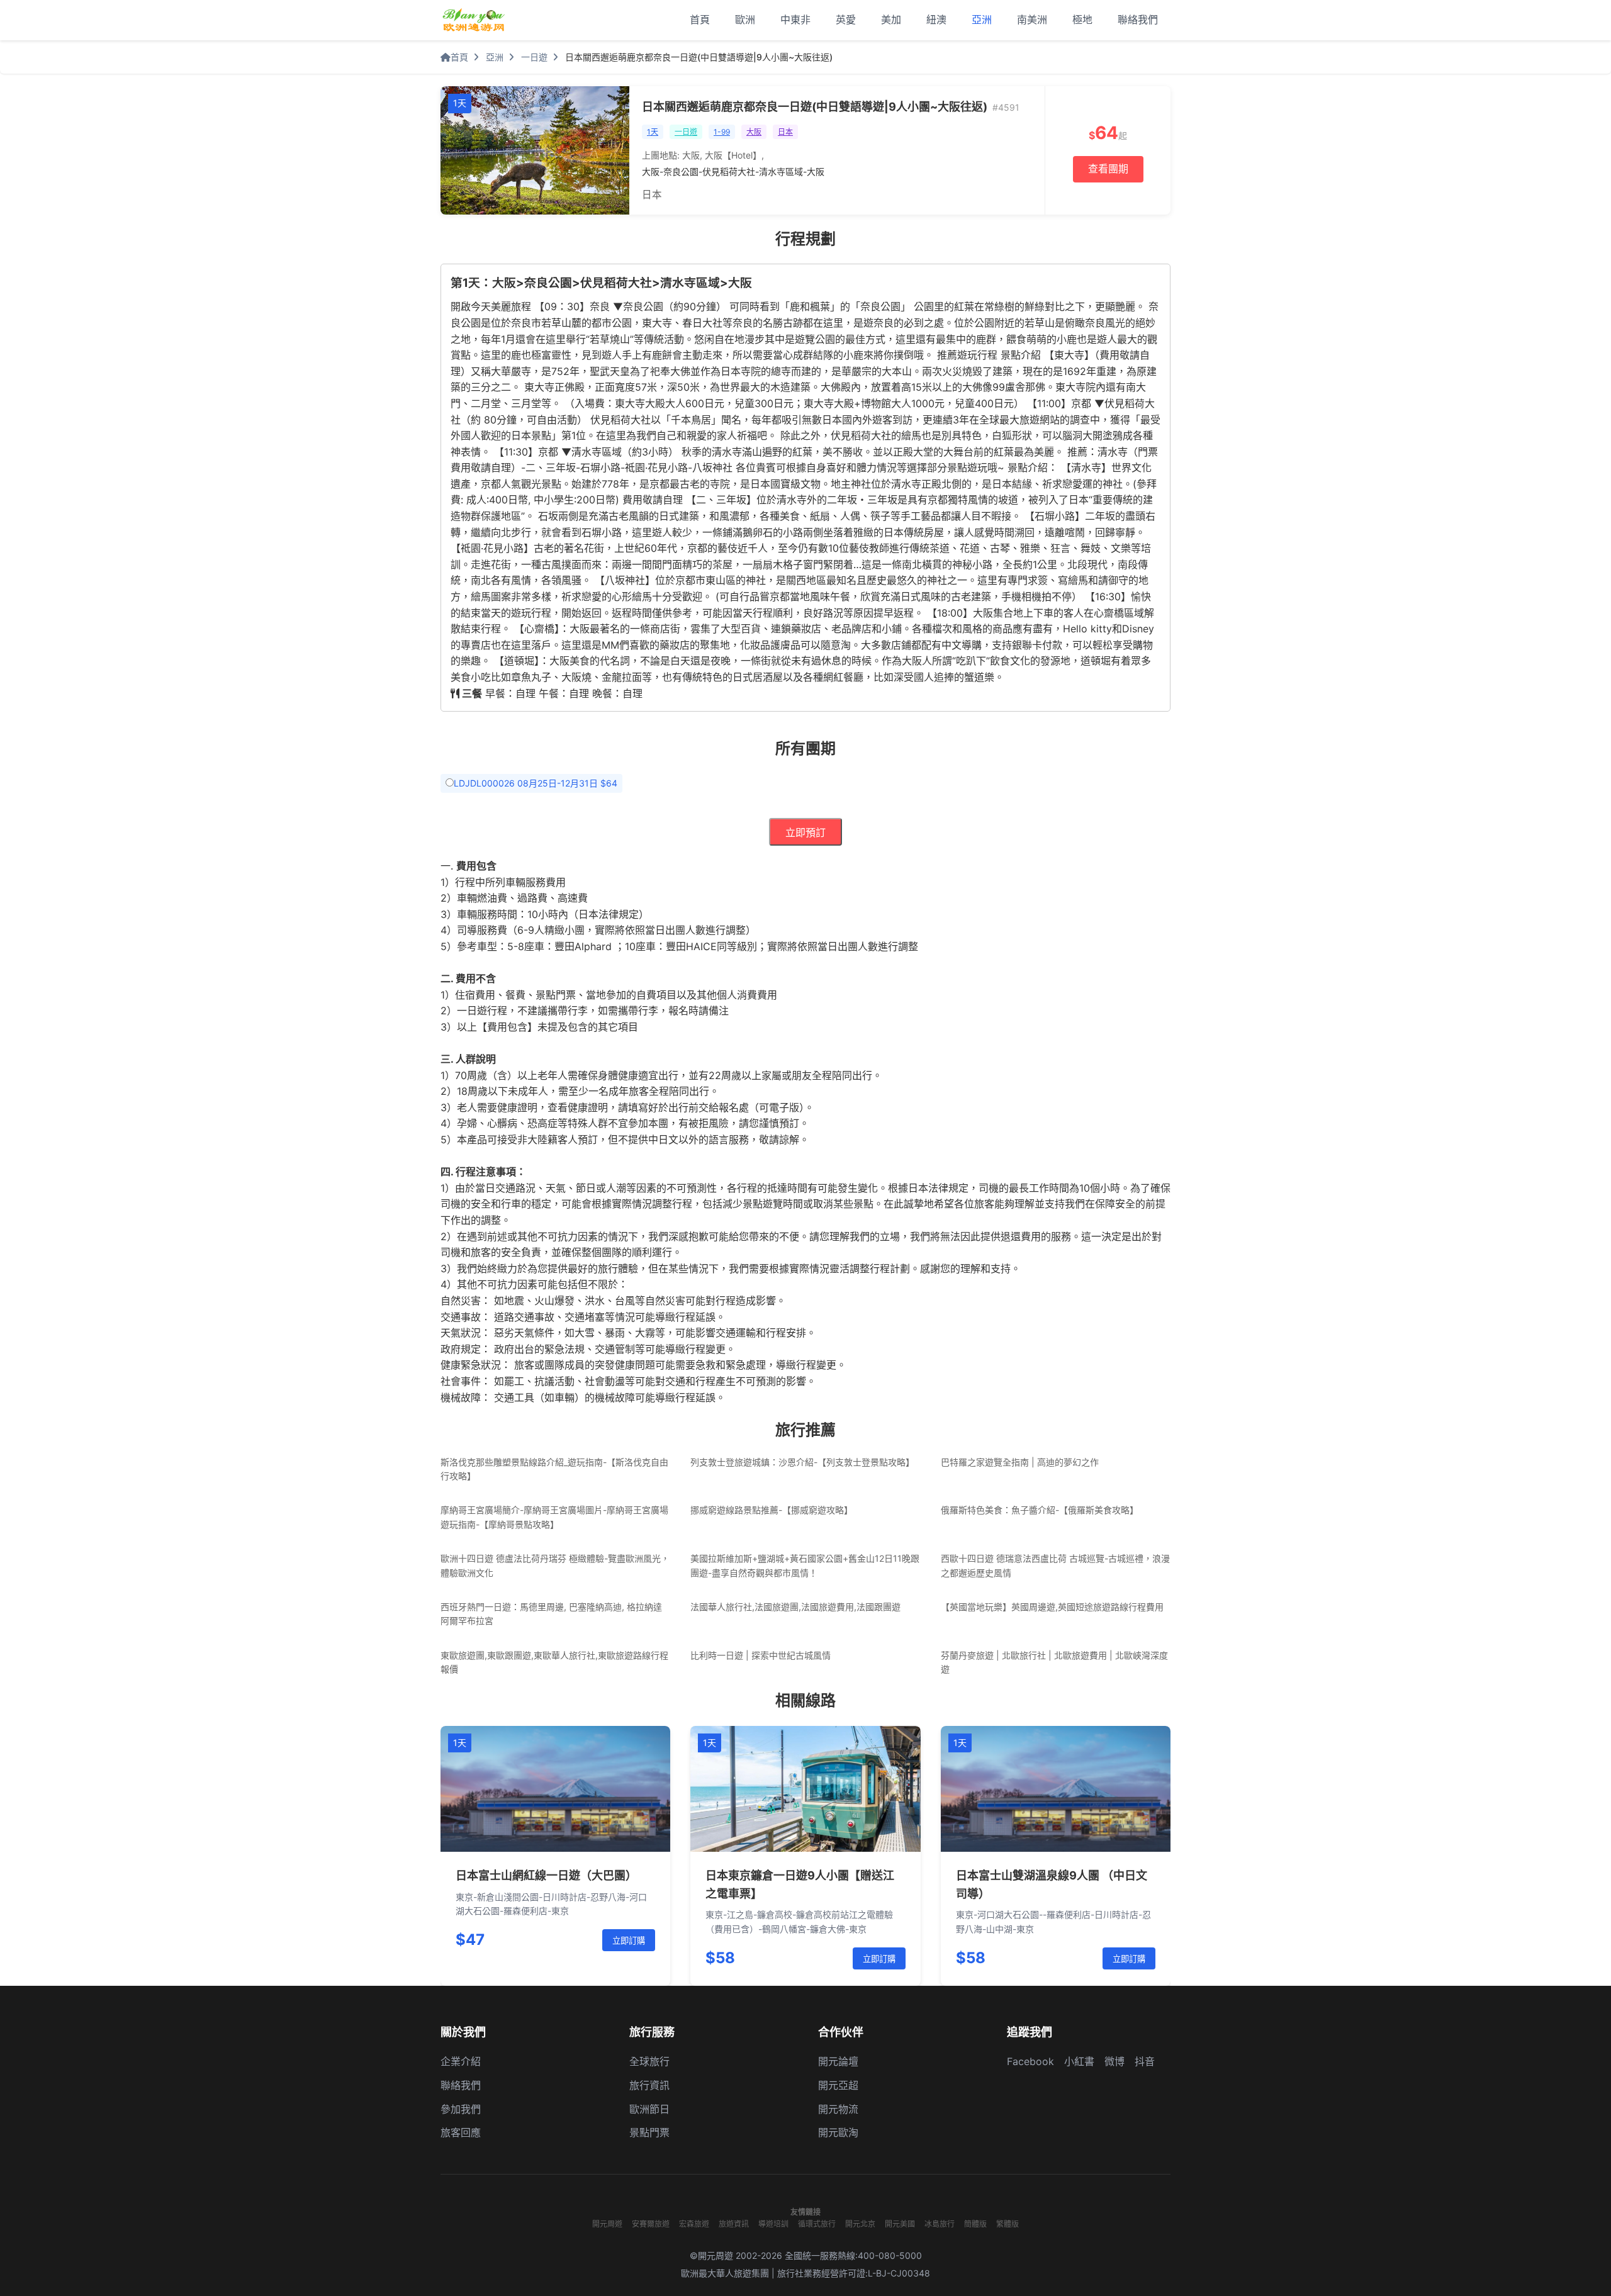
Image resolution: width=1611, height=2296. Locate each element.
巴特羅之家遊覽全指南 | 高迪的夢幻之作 (1020, 1462)
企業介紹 (461, 2061)
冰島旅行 (940, 2224)
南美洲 (1032, 20)
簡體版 (975, 2224)
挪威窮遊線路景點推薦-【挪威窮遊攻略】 (772, 1510)
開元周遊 (607, 2224)
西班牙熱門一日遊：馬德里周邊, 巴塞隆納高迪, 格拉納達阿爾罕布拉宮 (551, 1614)
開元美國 (900, 2224)
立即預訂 (805, 833)
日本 (785, 132)
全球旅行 (649, 2061)
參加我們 (461, 2109)
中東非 (795, 20)
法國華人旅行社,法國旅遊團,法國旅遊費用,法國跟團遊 (795, 1607)
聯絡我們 (1138, 20)
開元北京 (860, 2224)
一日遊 (534, 57)
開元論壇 (838, 2061)
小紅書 (1079, 2061)
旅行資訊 (649, 2085)
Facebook (1030, 2061)
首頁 (700, 20)
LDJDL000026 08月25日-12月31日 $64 (536, 783)
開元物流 (838, 2109)
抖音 (1145, 2061)
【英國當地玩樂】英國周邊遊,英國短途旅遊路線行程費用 (1052, 1607)
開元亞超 (838, 2085)
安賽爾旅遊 (651, 2224)
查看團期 (1108, 169)
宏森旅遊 (694, 2224)
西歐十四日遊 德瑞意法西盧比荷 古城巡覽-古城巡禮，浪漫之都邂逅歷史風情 (1055, 1565)
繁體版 (1008, 2224)
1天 (653, 132)
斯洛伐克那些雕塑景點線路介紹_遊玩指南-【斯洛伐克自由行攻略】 (554, 1469)
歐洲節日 (649, 2109)
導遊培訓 (773, 2224)
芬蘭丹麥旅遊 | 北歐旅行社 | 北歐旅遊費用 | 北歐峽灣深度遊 (1054, 1662)
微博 (1114, 2061)
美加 (891, 20)
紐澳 (936, 20)
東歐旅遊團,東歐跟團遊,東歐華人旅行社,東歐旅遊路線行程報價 (554, 1662)
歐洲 (745, 20)
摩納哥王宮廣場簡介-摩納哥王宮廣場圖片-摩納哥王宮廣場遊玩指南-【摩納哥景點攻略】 (554, 1517)
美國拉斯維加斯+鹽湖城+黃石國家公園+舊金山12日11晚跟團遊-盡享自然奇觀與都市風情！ (805, 1565)
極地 (1082, 20)
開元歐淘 (838, 2132)
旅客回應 (461, 2132)
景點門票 (649, 2132)
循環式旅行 (817, 2224)
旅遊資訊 (734, 2224)
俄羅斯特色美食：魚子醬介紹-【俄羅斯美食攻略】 (1040, 1510)
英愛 (846, 20)
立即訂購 (629, 1941)
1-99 (722, 132)
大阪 (754, 132)
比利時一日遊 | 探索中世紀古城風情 (761, 1655)
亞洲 (982, 20)
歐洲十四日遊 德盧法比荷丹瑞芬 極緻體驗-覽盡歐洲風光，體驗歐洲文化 (555, 1565)
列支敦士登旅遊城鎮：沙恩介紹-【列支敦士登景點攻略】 (802, 1462)
